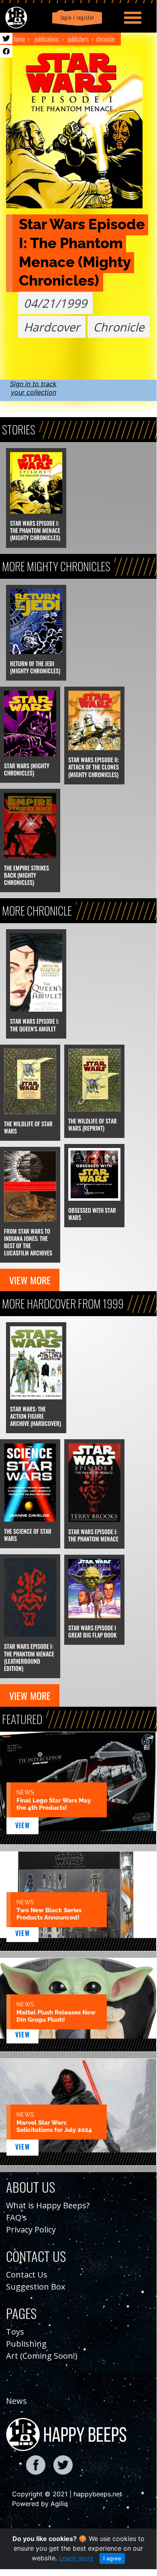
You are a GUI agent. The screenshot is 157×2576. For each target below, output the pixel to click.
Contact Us (27, 2275)
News (16, 2401)
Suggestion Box (36, 2287)
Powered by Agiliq (40, 2504)
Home (19, 39)
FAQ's (16, 2217)
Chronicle (105, 39)
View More (30, 1280)
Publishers (78, 39)
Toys (15, 2332)
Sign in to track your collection (33, 388)
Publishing (26, 2344)
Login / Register (76, 17)
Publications (47, 39)
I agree (112, 2558)
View (23, 1825)
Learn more (76, 2558)
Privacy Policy (31, 2229)
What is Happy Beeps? (48, 2205)
